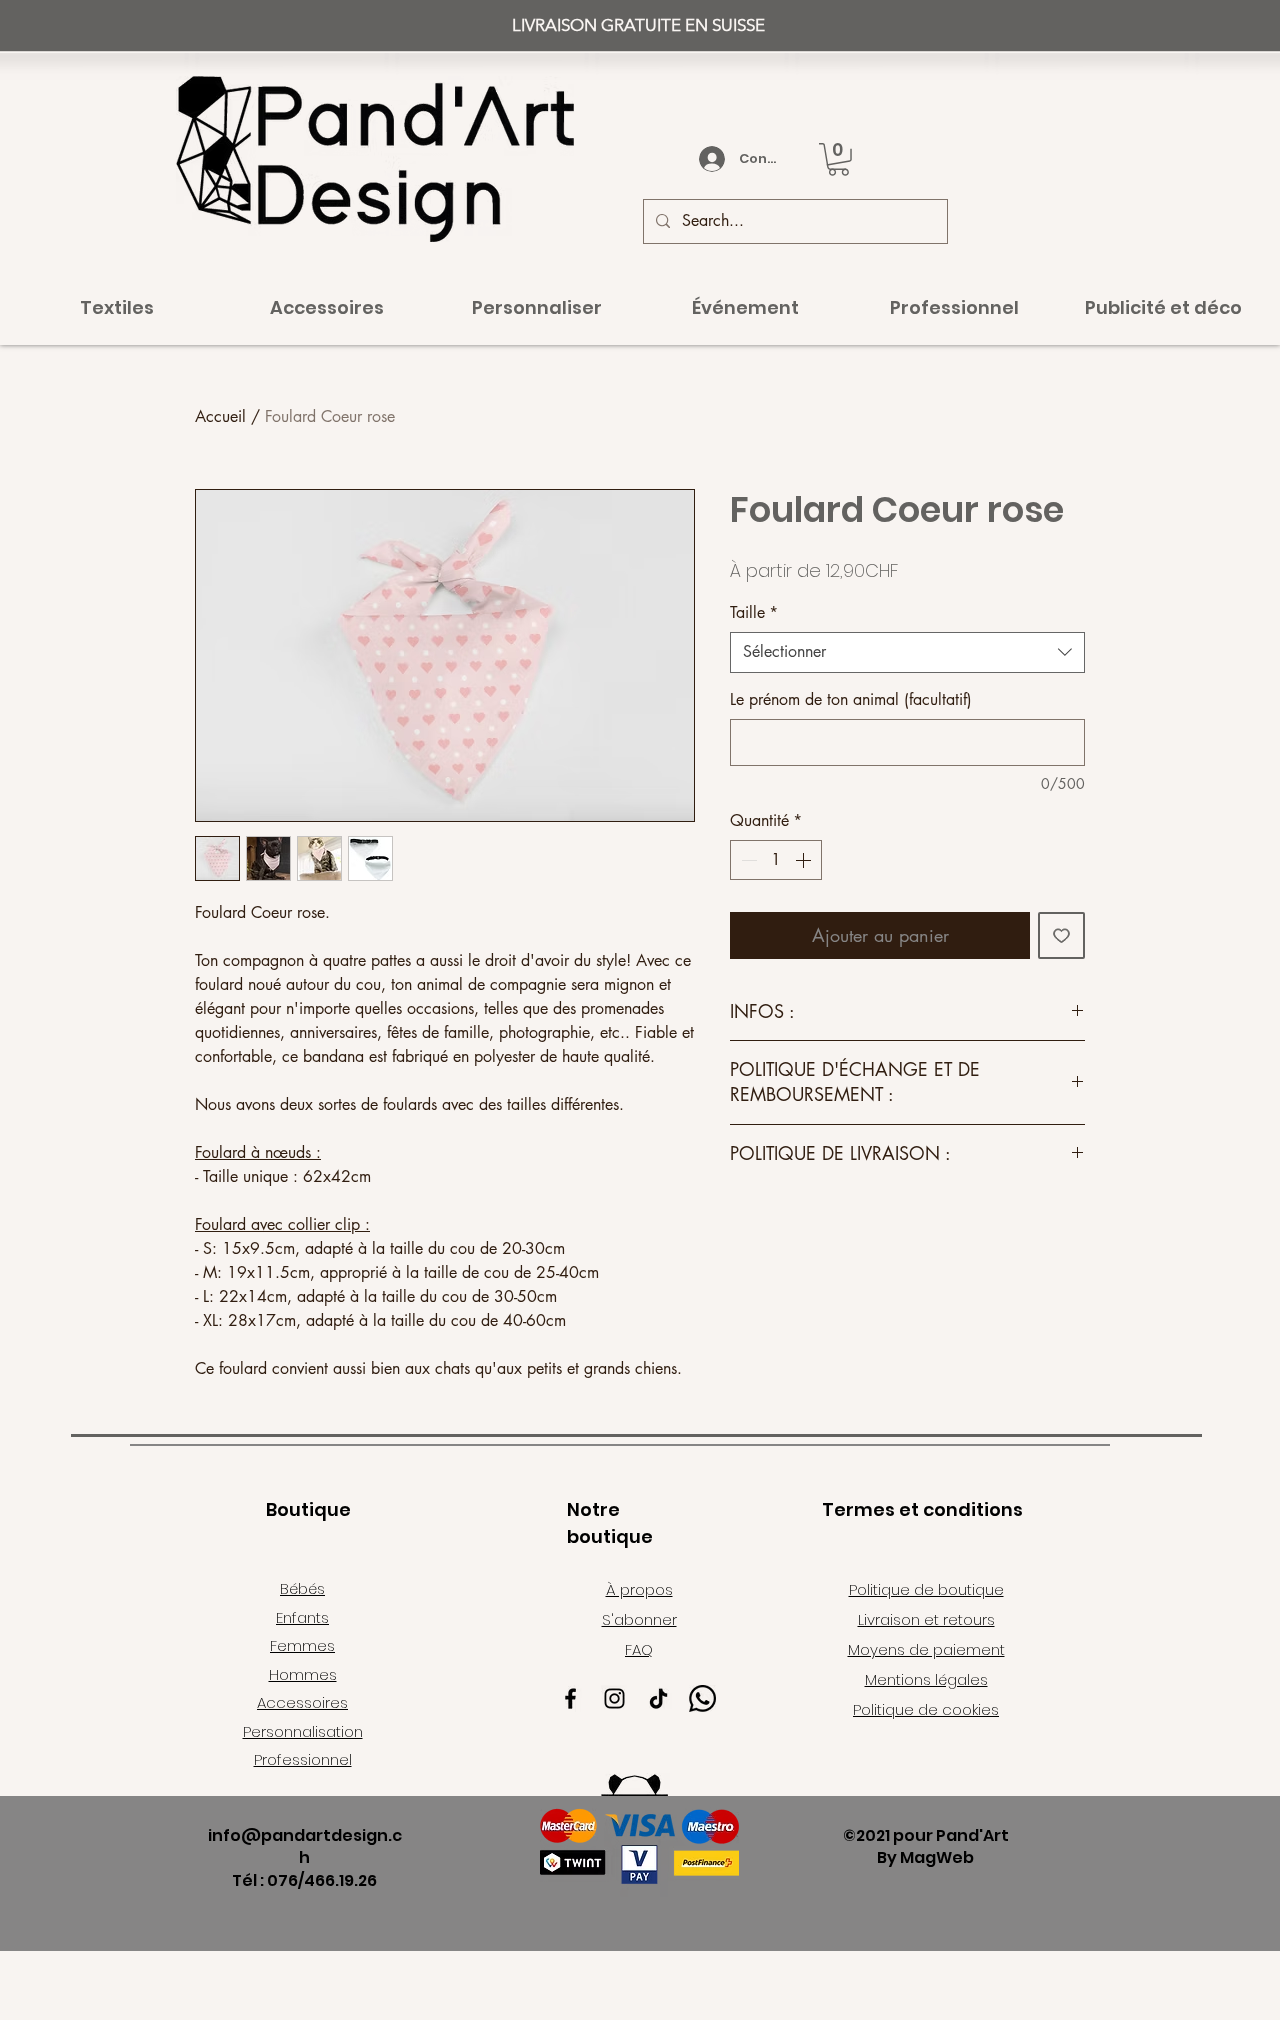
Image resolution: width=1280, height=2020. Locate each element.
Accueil (220, 416)
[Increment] (805, 860)
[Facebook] (570, 1698)
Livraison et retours (926, 1619)
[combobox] (907, 652)
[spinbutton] (776, 860)
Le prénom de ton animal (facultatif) (851, 699)
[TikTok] (658, 1698)
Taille (754, 612)
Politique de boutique (926, 1589)
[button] (838, 159)
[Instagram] (614, 1698)
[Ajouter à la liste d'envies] (1061, 935)
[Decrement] (747, 860)
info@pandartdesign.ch (305, 1846)
